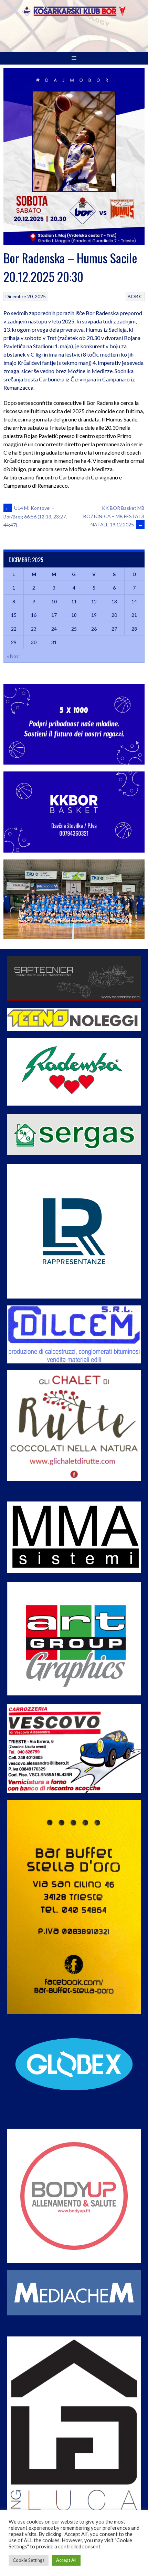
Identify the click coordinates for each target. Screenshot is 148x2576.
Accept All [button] (66, 2560)
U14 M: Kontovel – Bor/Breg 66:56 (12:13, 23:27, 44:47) (35, 516)
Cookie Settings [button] (29, 2560)
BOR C (135, 296)
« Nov (13, 656)
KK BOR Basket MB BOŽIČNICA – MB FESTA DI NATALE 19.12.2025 (114, 516)
